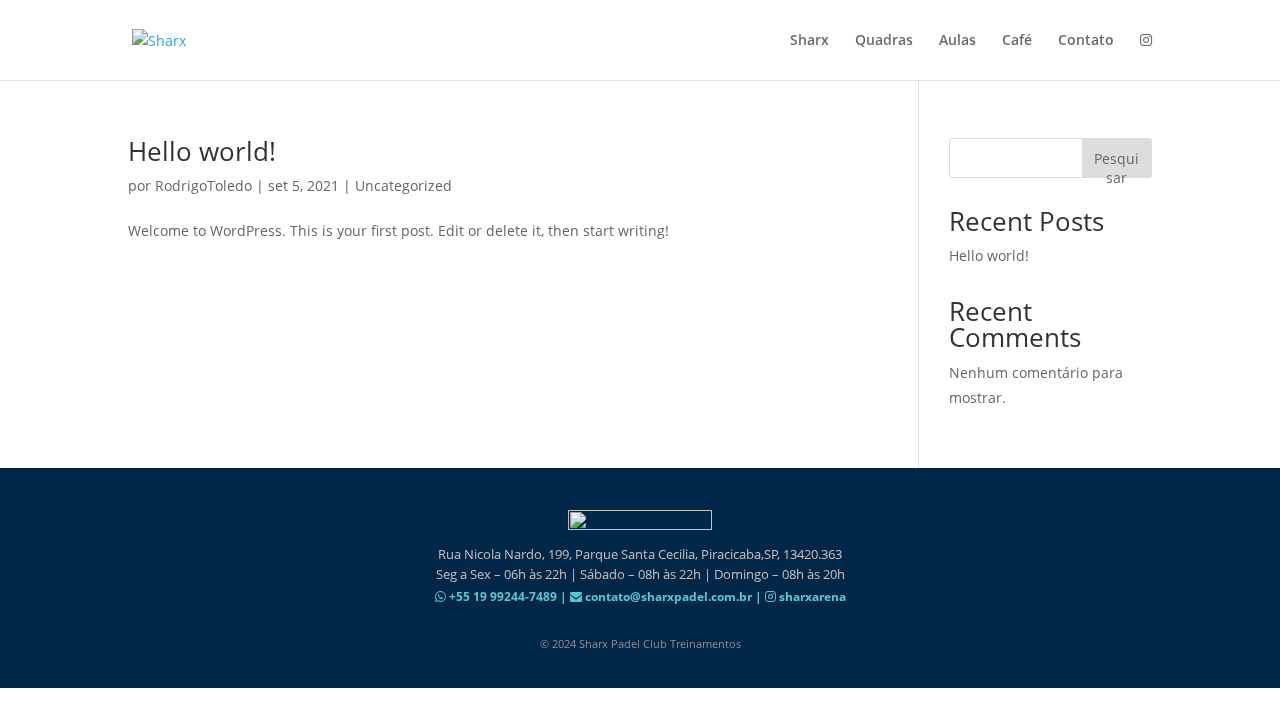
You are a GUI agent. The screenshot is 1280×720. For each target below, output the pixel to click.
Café (1017, 41)
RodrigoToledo (203, 185)
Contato (1086, 41)
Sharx (809, 41)
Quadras (884, 41)
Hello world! (202, 151)
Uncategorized (403, 185)
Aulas (957, 41)
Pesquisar (1116, 163)
